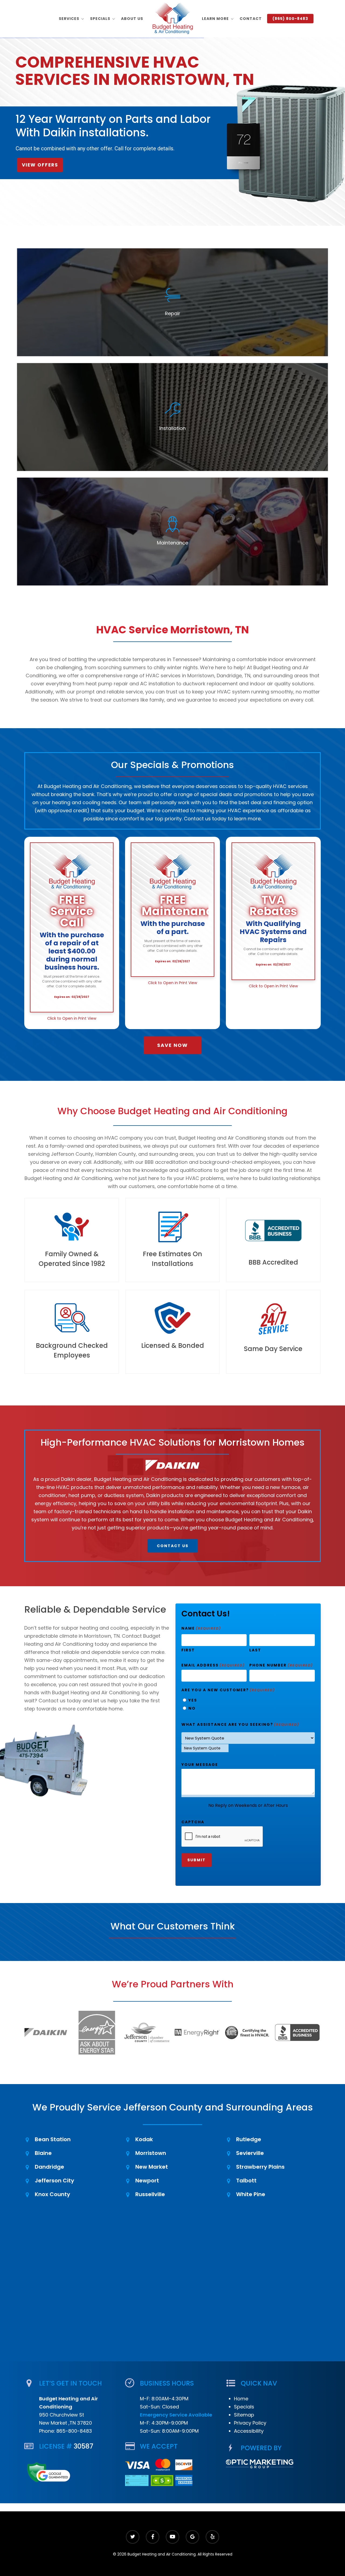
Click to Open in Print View (72, 1018)
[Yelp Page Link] (212, 2537)
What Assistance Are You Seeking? (240, 1724)
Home (241, 2399)
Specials (244, 2407)
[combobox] (205, 1748)
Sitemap (244, 2415)
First (188, 1650)
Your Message (200, 1765)
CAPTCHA (193, 1822)
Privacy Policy (250, 2423)
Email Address (213, 1665)
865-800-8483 (74, 2431)
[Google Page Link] (192, 2537)
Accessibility (249, 2431)
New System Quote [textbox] (202, 1748)
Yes (193, 1700)
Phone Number (281, 1665)
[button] (172, 1045)
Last (255, 1650)
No (192, 1708)
